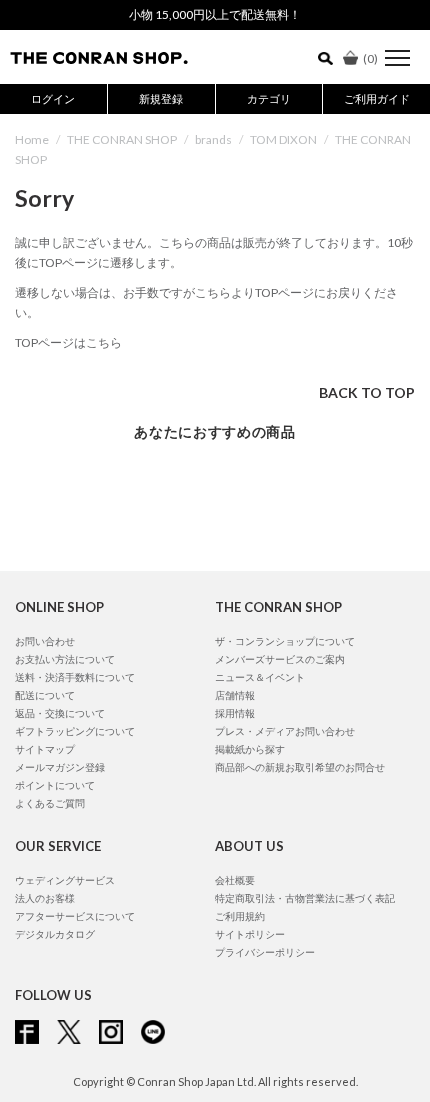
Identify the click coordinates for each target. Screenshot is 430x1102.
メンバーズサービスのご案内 (280, 659)
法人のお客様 (45, 898)
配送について (45, 695)
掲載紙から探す (250, 749)
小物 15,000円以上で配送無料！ (215, 14)
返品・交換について (60, 713)
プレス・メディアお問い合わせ (285, 731)
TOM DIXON (283, 139)
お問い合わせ (45, 641)
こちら (213, 292)
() (370, 58)
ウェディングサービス (65, 880)
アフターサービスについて (75, 916)
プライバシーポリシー (265, 952)
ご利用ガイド (377, 98)
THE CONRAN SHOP (122, 139)
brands (213, 139)
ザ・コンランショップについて (285, 641)
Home (32, 139)
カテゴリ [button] (269, 98)
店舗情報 (235, 695)
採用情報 (235, 713)
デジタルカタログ (55, 934)
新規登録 (161, 98)
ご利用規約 (240, 916)
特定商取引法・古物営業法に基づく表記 (305, 898)
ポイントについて (55, 785)
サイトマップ (45, 749)
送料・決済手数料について (75, 677)
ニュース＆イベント (260, 677)
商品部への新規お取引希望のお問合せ (300, 767)
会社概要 (235, 880)
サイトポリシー (250, 934)
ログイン (53, 98)
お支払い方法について (65, 659)
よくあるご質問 (50, 803)
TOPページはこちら (68, 342)
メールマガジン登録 (60, 767)
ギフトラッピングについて (75, 731)
